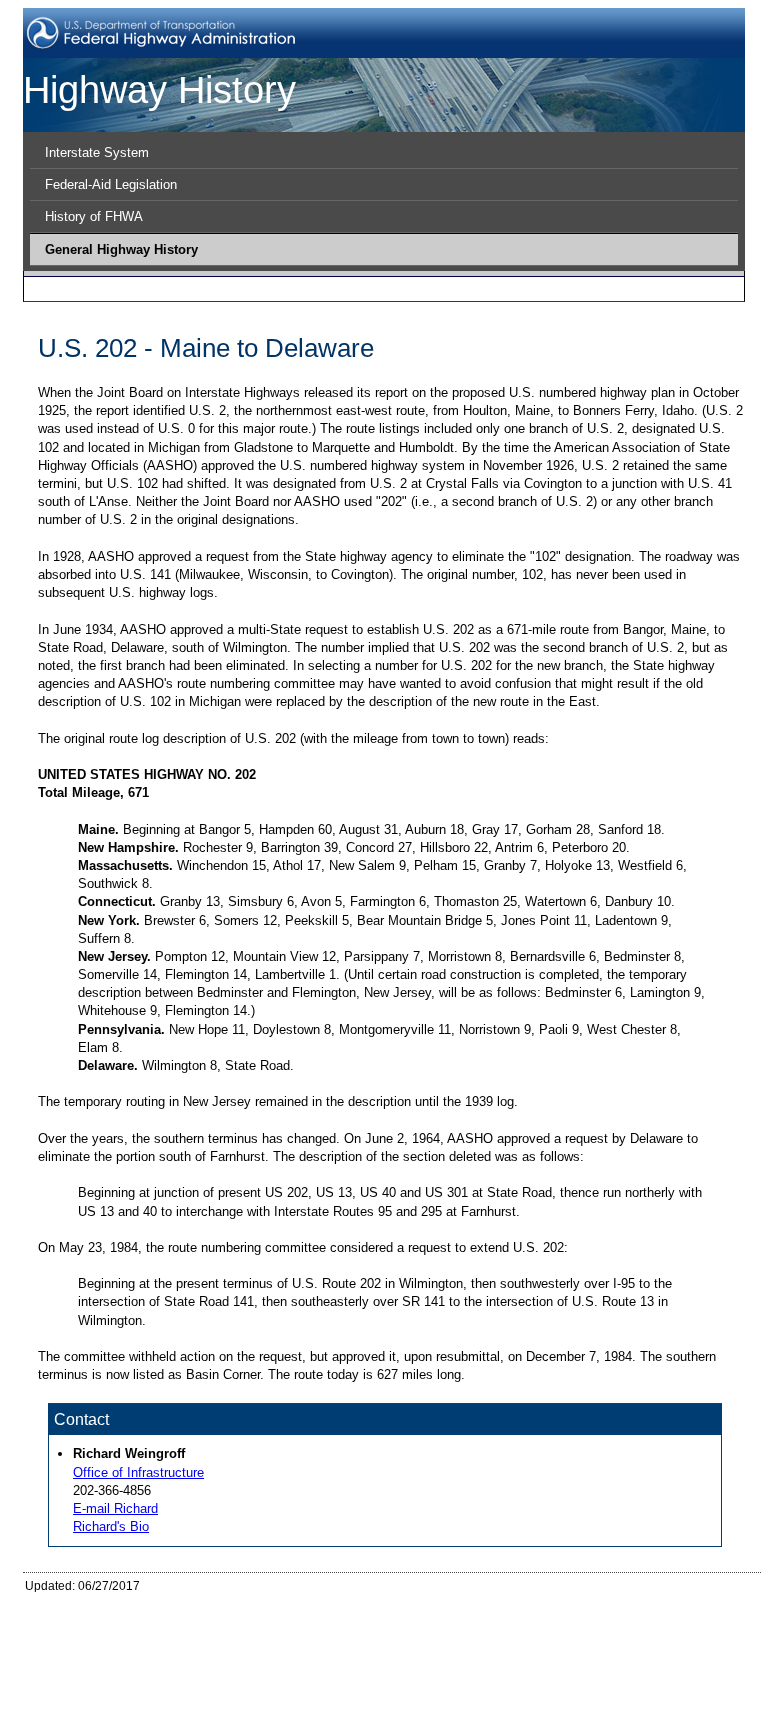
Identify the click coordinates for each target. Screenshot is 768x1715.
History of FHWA (94, 216)
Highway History (159, 89)
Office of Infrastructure (138, 1472)
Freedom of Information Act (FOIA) (390, 1615)
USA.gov (323, 1647)
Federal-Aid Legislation (111, 184)
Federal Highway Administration (108, 1679)
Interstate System (97, 152)
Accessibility (549, 1615)
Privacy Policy (224, 1615)
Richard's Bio (111, 1526)
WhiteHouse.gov (415, 1647)
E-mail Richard (115, 1508)
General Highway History (121, 249)
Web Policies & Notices (671, 1615)
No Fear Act (218, 1631)
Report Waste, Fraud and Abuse (369, 1631)
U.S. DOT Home (232, 1647)
